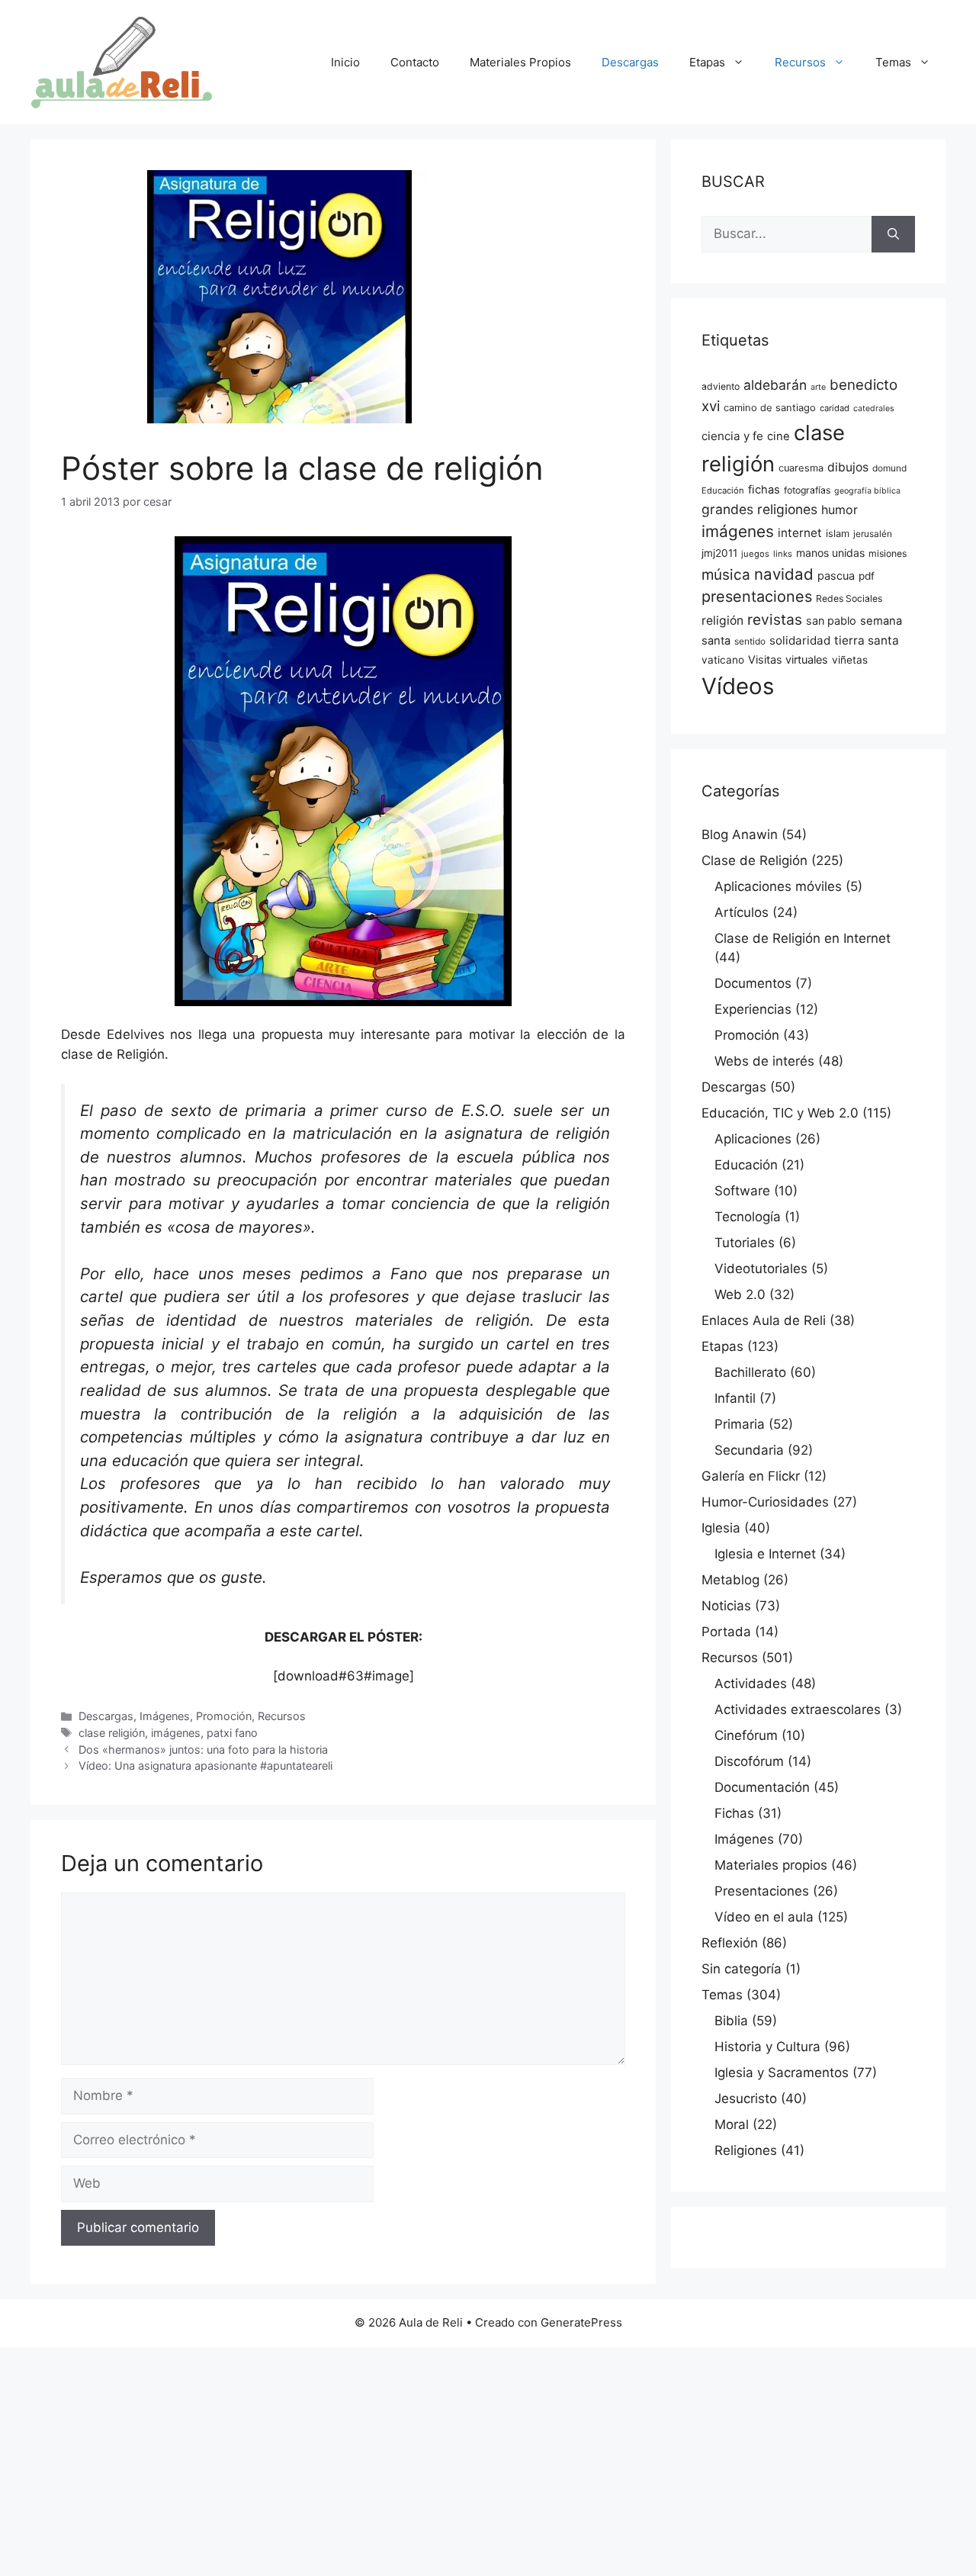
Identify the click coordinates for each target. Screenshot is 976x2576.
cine (779, 436)
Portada (726, 1632)
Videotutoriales (761, 1269)
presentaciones (757, 597)
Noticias (726, 1606)
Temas (893, 62)
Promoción (224, 1716)
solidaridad (800, 640)
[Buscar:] (787, 234)
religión (722, 621)
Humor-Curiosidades (765, 1502)
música (726, 575)
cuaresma (801, 468)
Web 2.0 (740, 1294)
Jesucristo (746, 2098)
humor (840, 510)
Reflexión (730, 1943)
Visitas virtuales (788, 660)
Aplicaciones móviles (778, 886)
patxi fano (232, 1733)
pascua (836, 576)
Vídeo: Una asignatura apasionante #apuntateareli (205, 1766)
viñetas (850, 660)
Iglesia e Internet (765, 1554)
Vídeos (738, 686)
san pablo (831, 621)
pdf (867, 576)
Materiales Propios (520, 62)
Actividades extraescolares (798, 1709)
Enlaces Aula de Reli (764, 1320)
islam (838, 534)
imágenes (176, 1733)
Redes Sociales (849, 598)
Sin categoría (742, 1969)
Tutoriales (745, 1243)
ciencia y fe (732, 436)
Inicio (345, 62)
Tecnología (748, 1217)
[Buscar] (893, 234)
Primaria (740, 1424)
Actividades (751, 1684)
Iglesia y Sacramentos (782, 2073)
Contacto (415, 62)
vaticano (723, 660)
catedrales (874, 408)
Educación (723, 490)
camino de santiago (770, 408)
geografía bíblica (867, 491)
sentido (750, 642)
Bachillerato (750, 1372)
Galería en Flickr (751, 1476)
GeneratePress (581, 2322)
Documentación (762, 1787)
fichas (764, 490)
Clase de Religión (754, 860)
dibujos (848, 467)
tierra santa (867, 640)
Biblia (731, 2021)
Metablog (730, 1580)
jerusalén (873, 534)
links (783, 554)
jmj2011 (719, 553)
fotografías (807, 490)
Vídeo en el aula (764, 1917)
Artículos (742, 912)
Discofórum (749, 1761)
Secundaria (749, 1450)
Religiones (746, 2150)
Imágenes (165, 1716)
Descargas (630, 62)
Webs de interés (764, 1061)
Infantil (735, 1398)
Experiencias (753, 1009)
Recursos (800, 62)
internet (800, 533)
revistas (775, 619)
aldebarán (775, 385)
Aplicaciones (753, 1139)
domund (889, 468)
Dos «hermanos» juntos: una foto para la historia (203, 1749)
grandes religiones (759, 509)
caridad (835, 408)
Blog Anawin (740, 835)
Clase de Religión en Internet (803, 938)
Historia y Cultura (767, 2047)
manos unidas (830, 553)
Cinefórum (746, 1735)
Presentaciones (762, 1891)
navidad (784, 574)
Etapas (707, 62)
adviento (721, 386)
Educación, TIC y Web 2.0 (780, 1113)
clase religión (112, 1733)
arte (818, 387)
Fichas (734, 1813)
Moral (732, 2124)
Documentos (753, 983)
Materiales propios (771, 1865)
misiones (888, 553)
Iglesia (721, 1528)
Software (742, 1191)
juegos (755, 554)
